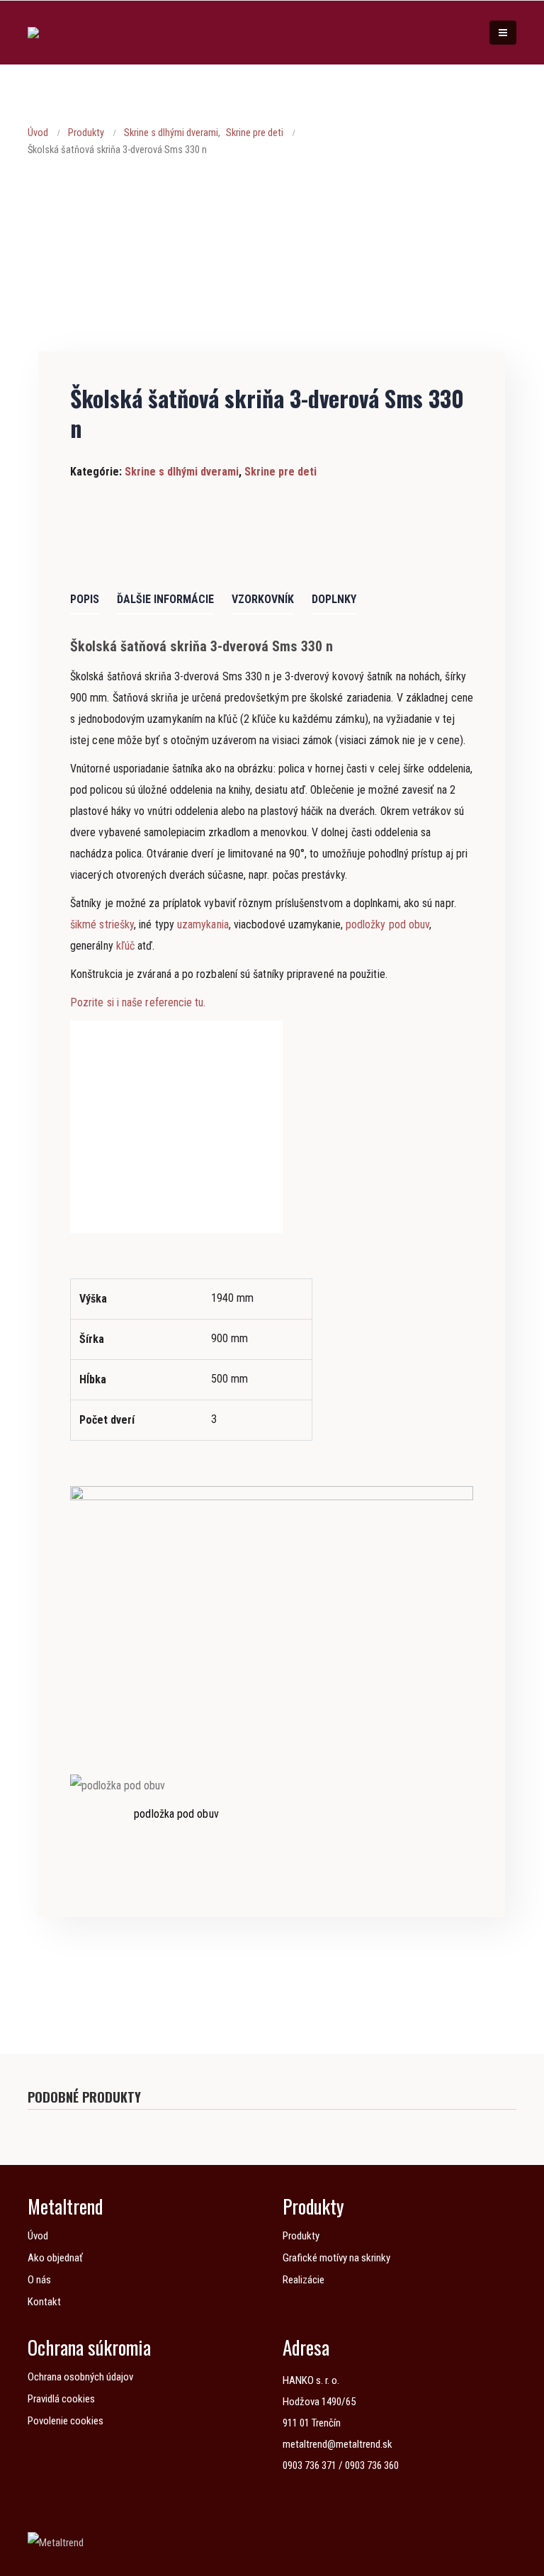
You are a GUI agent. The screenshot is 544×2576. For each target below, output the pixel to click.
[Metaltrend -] (57, 33)
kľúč (125, 946)
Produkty (301, 2236)
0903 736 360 (372, 2465)
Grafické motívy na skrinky (336, 2258)
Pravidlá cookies (61, 2399)
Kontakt (44, 2302)
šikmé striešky (102, 924)
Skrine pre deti (280, 472)
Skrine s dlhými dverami (182, 472)
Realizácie (304, 2280)
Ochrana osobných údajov (80, 2377)
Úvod (38, 2236)
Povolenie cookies (66, 2421)
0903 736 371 (310, 2465)
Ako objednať (55, 2258)
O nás (39, 2280)
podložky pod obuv (387, 924)
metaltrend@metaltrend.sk (338, 2444)
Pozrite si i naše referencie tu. (138, 1002)
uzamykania (203, 924)
